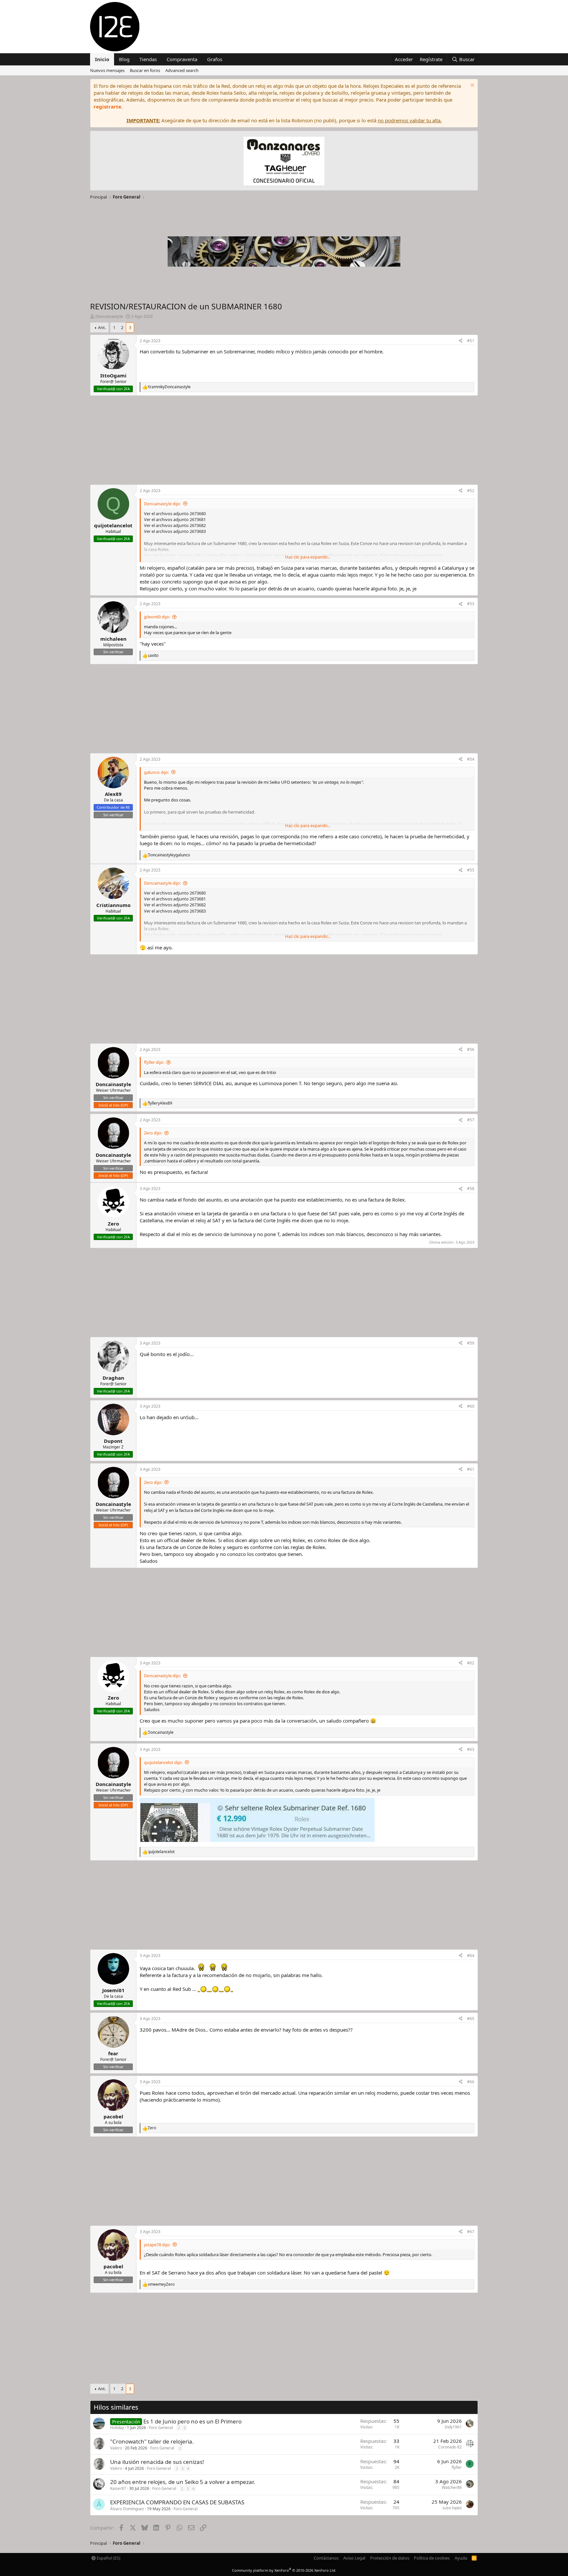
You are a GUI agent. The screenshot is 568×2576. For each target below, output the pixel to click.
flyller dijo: (154, 1062)
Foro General (161, 2428)
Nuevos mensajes (107, 70)
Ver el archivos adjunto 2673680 (175, 513)
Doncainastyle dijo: (162, 504)
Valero (116, 2448)
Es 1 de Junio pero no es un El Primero (192, 2421)
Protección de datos (390, 2558)
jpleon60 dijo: (157, 617)
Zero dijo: (153, 1133)
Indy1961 (453, 2427)
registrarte (107, 107)
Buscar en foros (145, 70)
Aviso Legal (354, 2558)
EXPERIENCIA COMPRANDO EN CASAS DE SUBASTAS (177, 2502)
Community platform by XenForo (284, 2570)
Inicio (102, 59)
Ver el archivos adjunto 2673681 (175, 519)
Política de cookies (432, 2558)
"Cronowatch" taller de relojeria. (152, 2441)
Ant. (102, 327)
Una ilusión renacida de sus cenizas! (157, 2462)
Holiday (117, 2428)
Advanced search (182, 70)
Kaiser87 (118, 2488)
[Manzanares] (284, 162)
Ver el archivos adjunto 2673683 (175, 531)
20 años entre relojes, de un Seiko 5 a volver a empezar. (183, 2482)
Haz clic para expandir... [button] (308, 557)
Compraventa (182, 59)
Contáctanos (326, 2558)
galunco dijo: (156, 772)
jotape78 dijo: (157, 2245)
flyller (457, 2467)
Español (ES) (108, 2558)
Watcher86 (452, 2487)
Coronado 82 (450, 2447)
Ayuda (461, 2558)
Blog (124, 59)
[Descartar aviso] (472, 86)
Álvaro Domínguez (127, 2509)
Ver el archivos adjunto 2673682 (175, 525)
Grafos (215, 59)
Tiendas (148, 59)
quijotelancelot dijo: (163, 1762)
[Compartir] (461, 341)
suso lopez (452, 2508)
